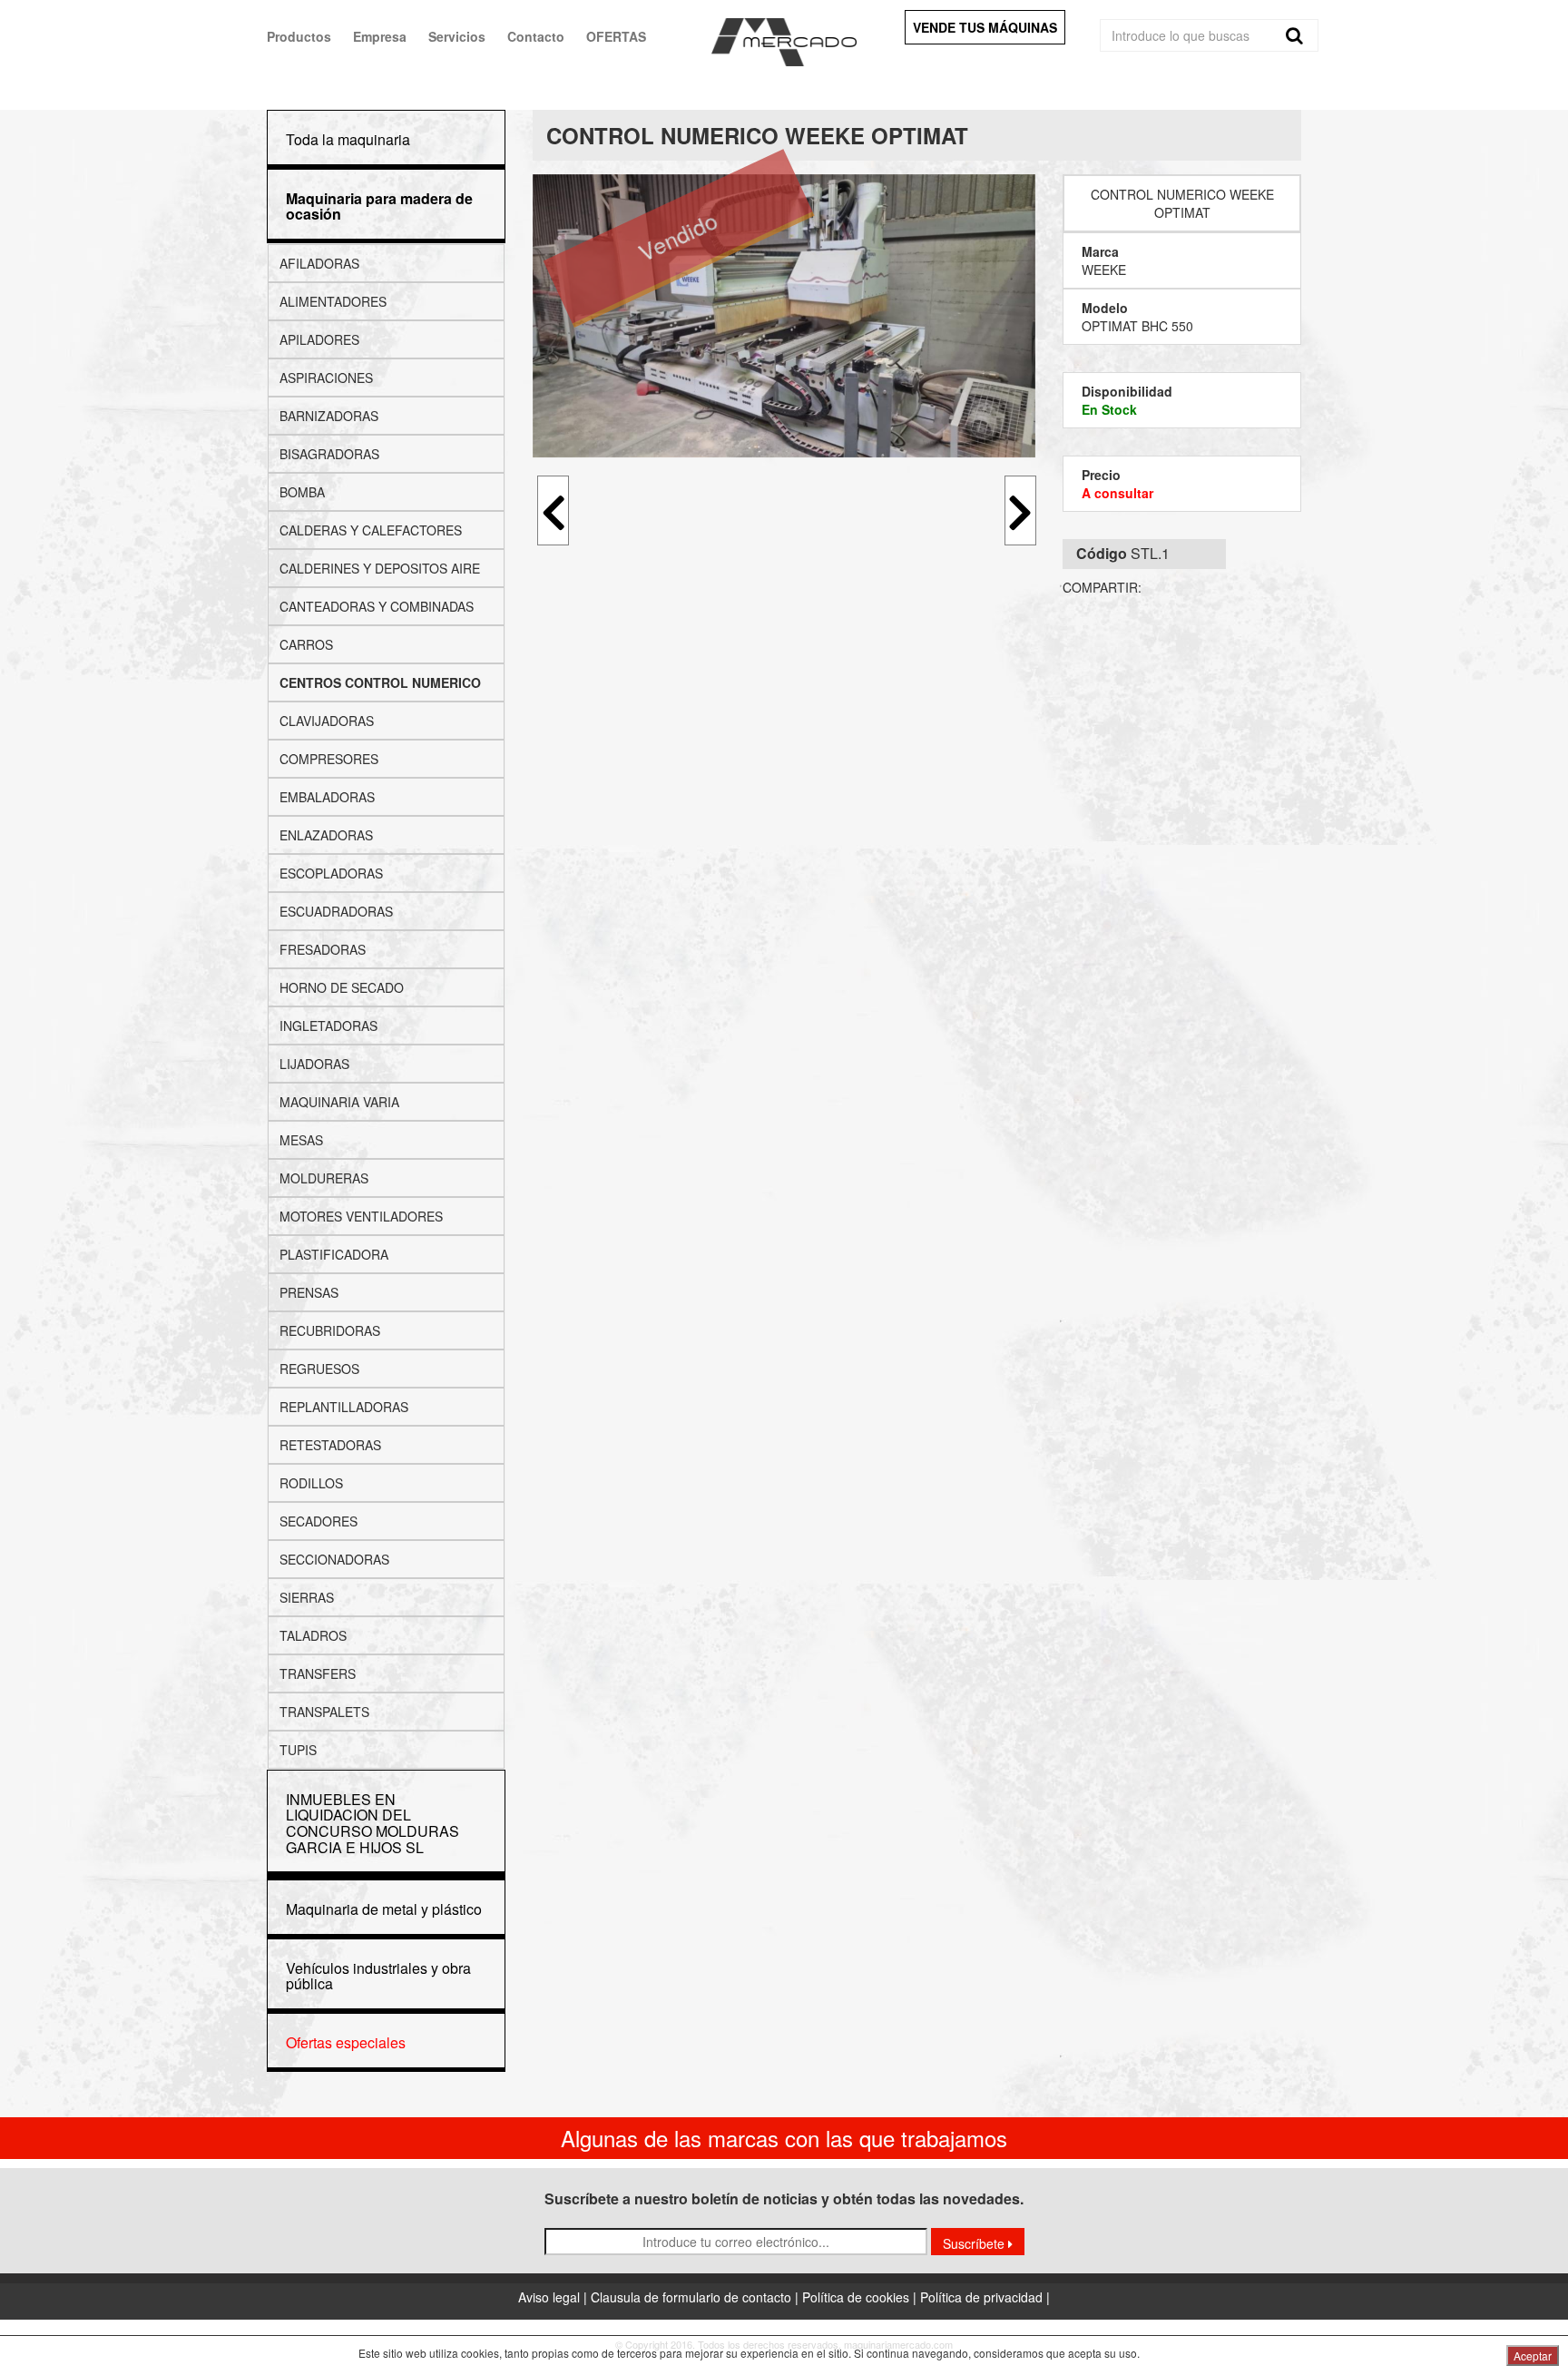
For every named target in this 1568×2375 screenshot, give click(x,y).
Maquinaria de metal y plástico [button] (384, 1909)
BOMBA (302, 492)
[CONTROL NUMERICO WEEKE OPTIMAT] (784, 316)
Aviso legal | (554, 2297)
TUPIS (298, 1750)
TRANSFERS (318, 1673)
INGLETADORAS (328, 1026)
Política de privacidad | (985, 2297)
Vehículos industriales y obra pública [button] (378, 1976)
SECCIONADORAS (334, 1559)
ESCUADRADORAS (336, 911)
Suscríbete (975, 2243)
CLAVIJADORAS (327, 721)
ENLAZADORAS (326, 835)
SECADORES (318, 1521)
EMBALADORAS (327, 797)
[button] (379, 206)
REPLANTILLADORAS (344, 1407)
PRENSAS (309, 1292)
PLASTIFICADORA (334, 1254)
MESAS (301, 1140)
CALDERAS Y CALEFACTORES (371, 530)
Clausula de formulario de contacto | (696, 2297)
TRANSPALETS (324, 1712)
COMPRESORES (329, 759)
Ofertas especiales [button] (346, 2042)
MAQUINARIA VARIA (339, 1102)
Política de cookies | (861, 2297)
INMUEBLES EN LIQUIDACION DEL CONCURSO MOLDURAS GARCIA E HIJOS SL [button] (372, 1823)
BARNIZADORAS (329, 416)
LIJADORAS (314, 1064)
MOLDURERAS (324, 1178)
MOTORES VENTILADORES (361, 1216)
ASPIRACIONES (326, 378)
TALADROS (313, 1635)
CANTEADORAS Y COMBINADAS (377, 606)
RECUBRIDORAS (330, 1330)
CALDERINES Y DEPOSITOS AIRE (380, 568)
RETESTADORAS (330, 1445)
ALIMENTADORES (333, 301)
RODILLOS (311, 1483)
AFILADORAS (319, 263)
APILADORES (319, 339)
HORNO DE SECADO (342, 987)
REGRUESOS (319, 1369)
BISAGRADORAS (329, 454)
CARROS (306, 644)
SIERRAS (307, 1597)
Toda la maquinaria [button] (348, 139)
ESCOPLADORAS (331, 873)
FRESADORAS (323, 949)
